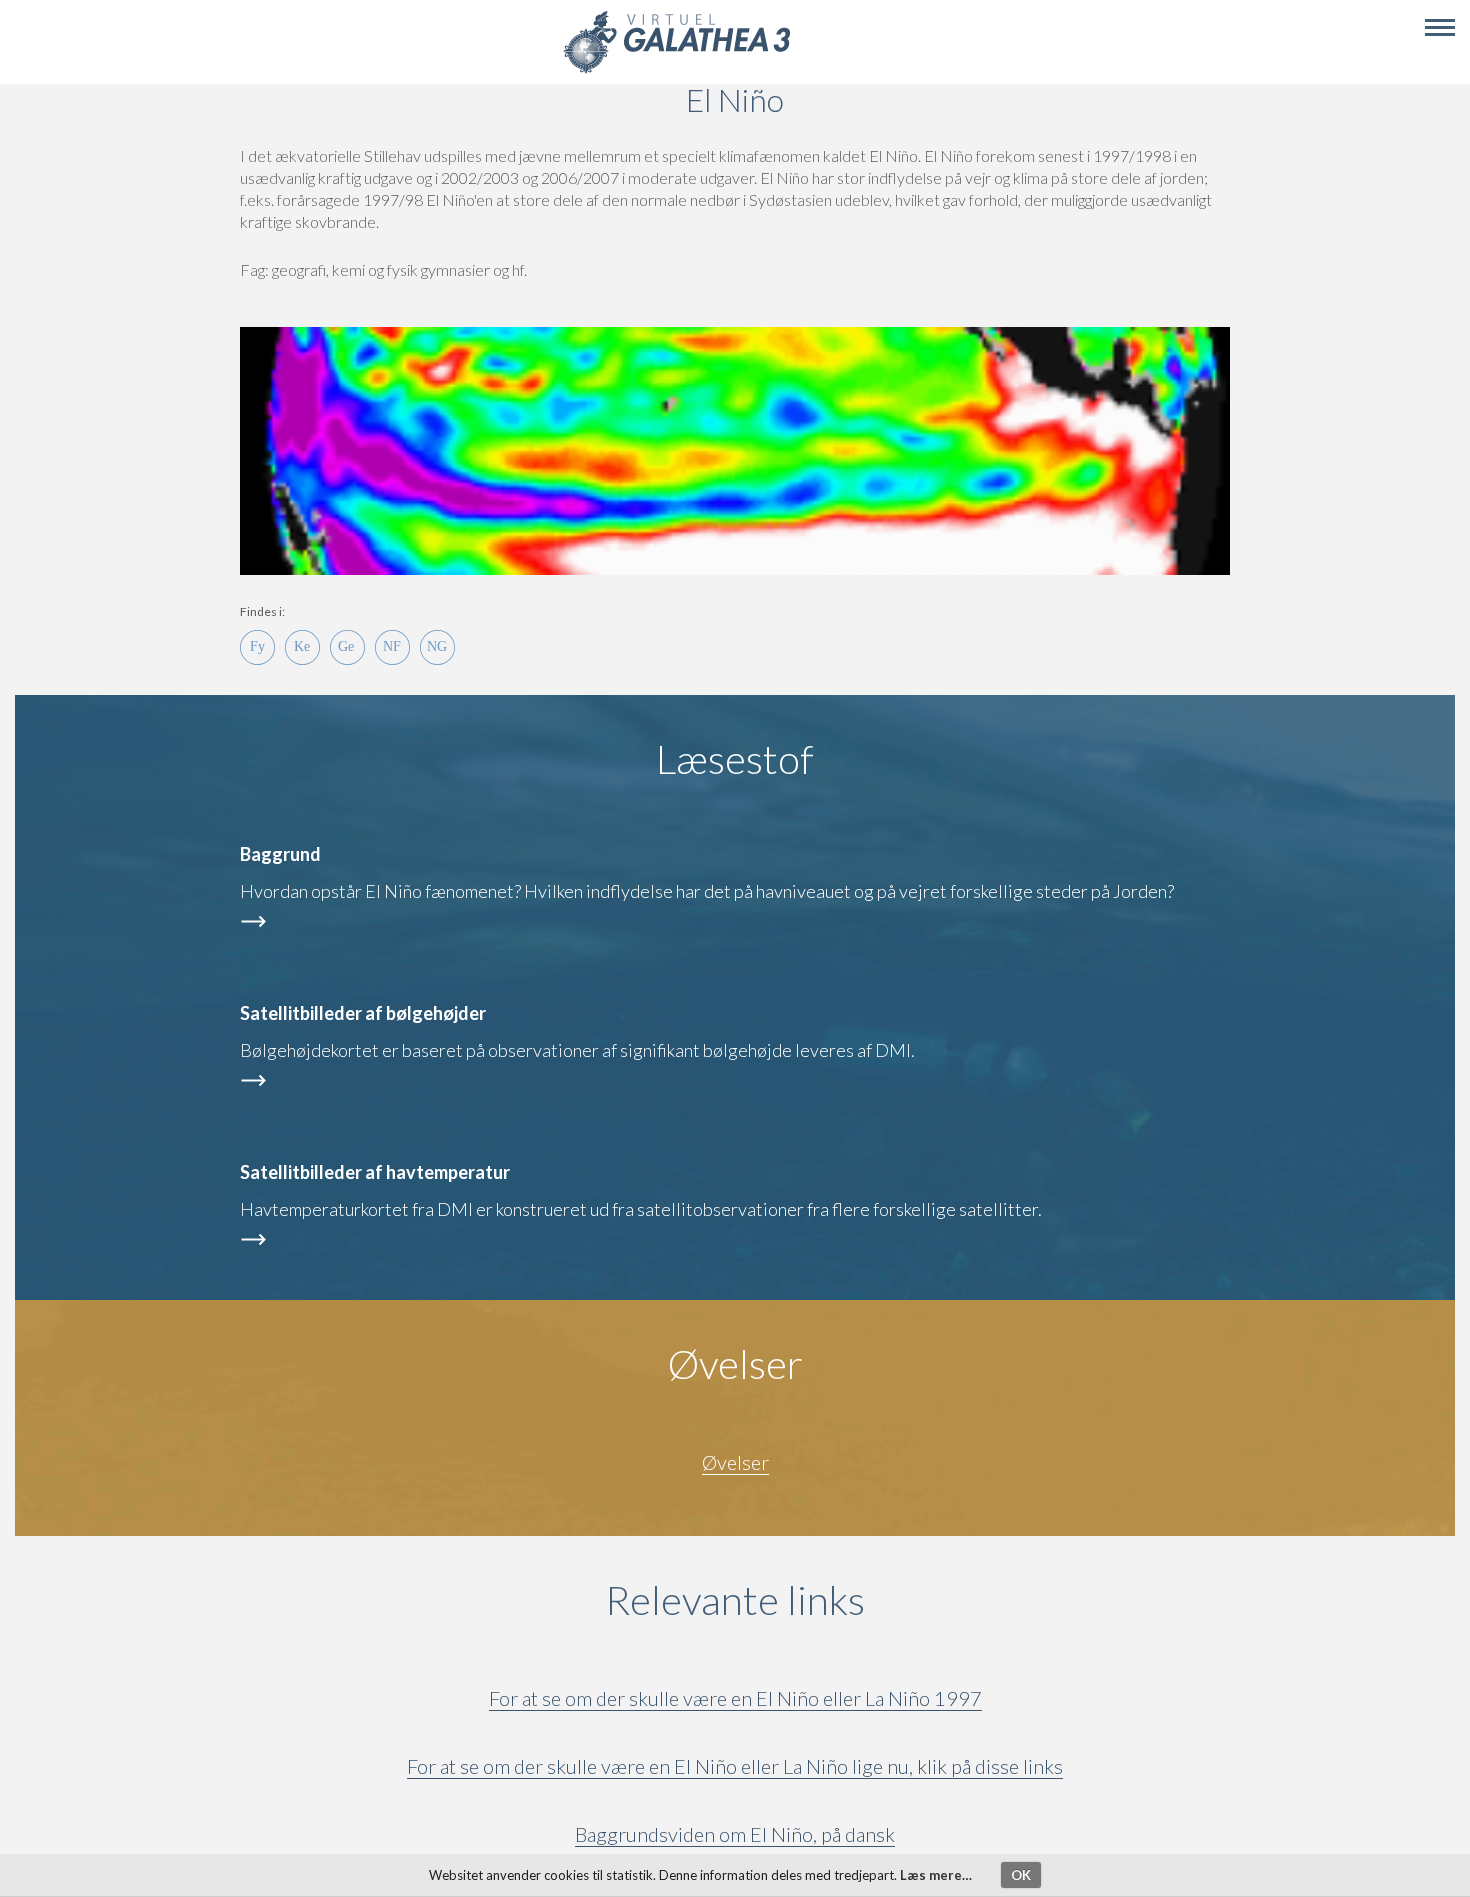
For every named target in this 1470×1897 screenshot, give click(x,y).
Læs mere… (936, 1875)
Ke (302, 647)
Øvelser (735, 1462)
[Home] (676, 70)
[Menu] (1440, 28)
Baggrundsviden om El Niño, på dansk (735, 1834)
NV (437, 647)
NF (392, 647)
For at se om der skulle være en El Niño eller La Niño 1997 (735, 1698)
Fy (257, 647)
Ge (347, 647)
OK (1021, 1875)
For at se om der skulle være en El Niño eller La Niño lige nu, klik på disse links (735, 1766)
